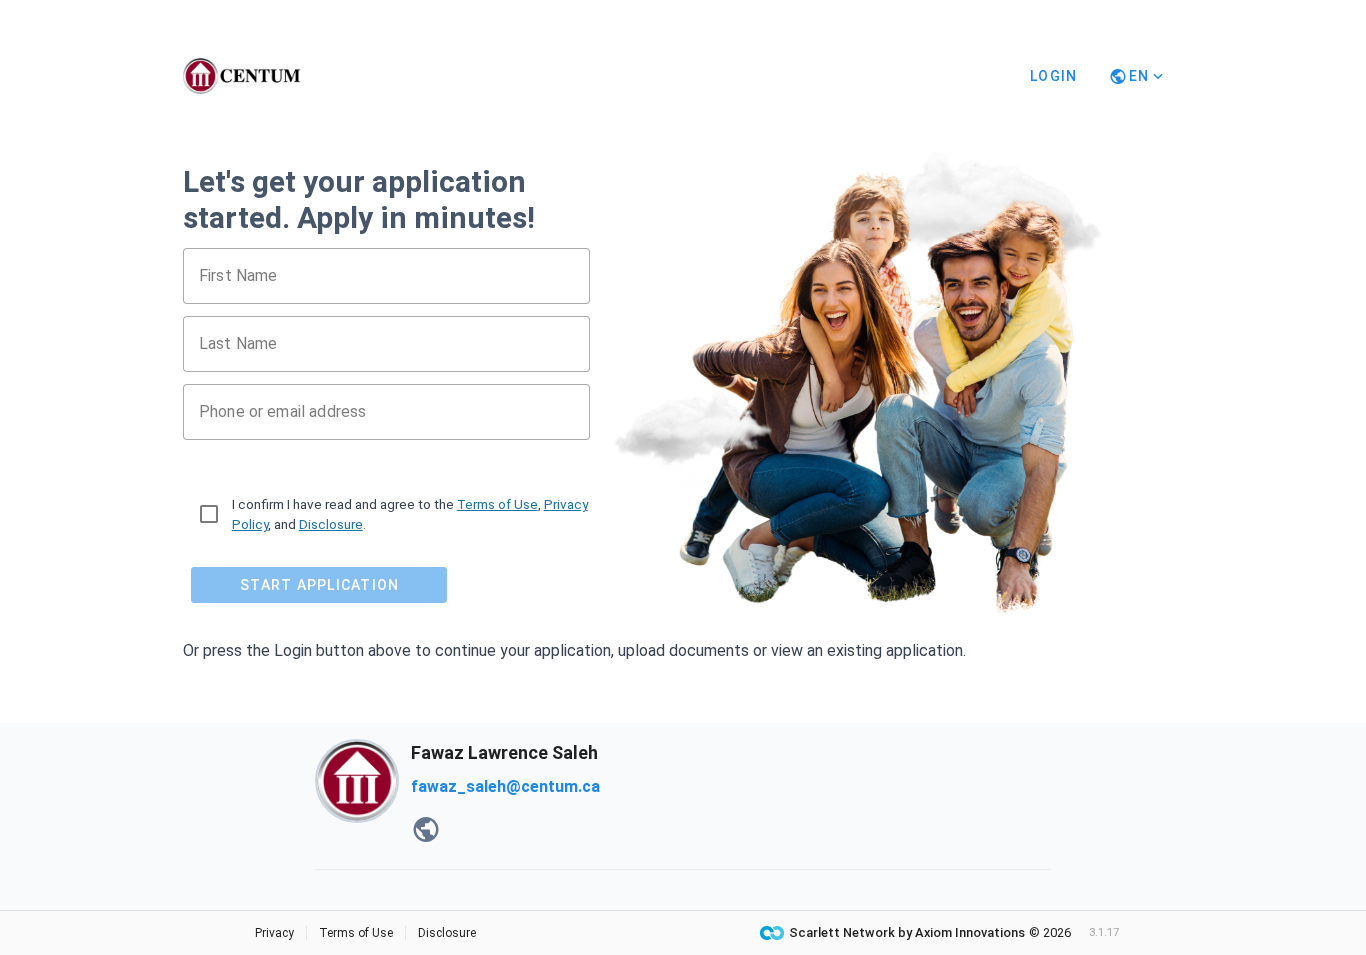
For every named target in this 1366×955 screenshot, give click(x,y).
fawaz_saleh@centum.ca (505, 786)
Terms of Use (497, 504)
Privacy (274, 933)
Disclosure (331, 524)
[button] (426, 830)
